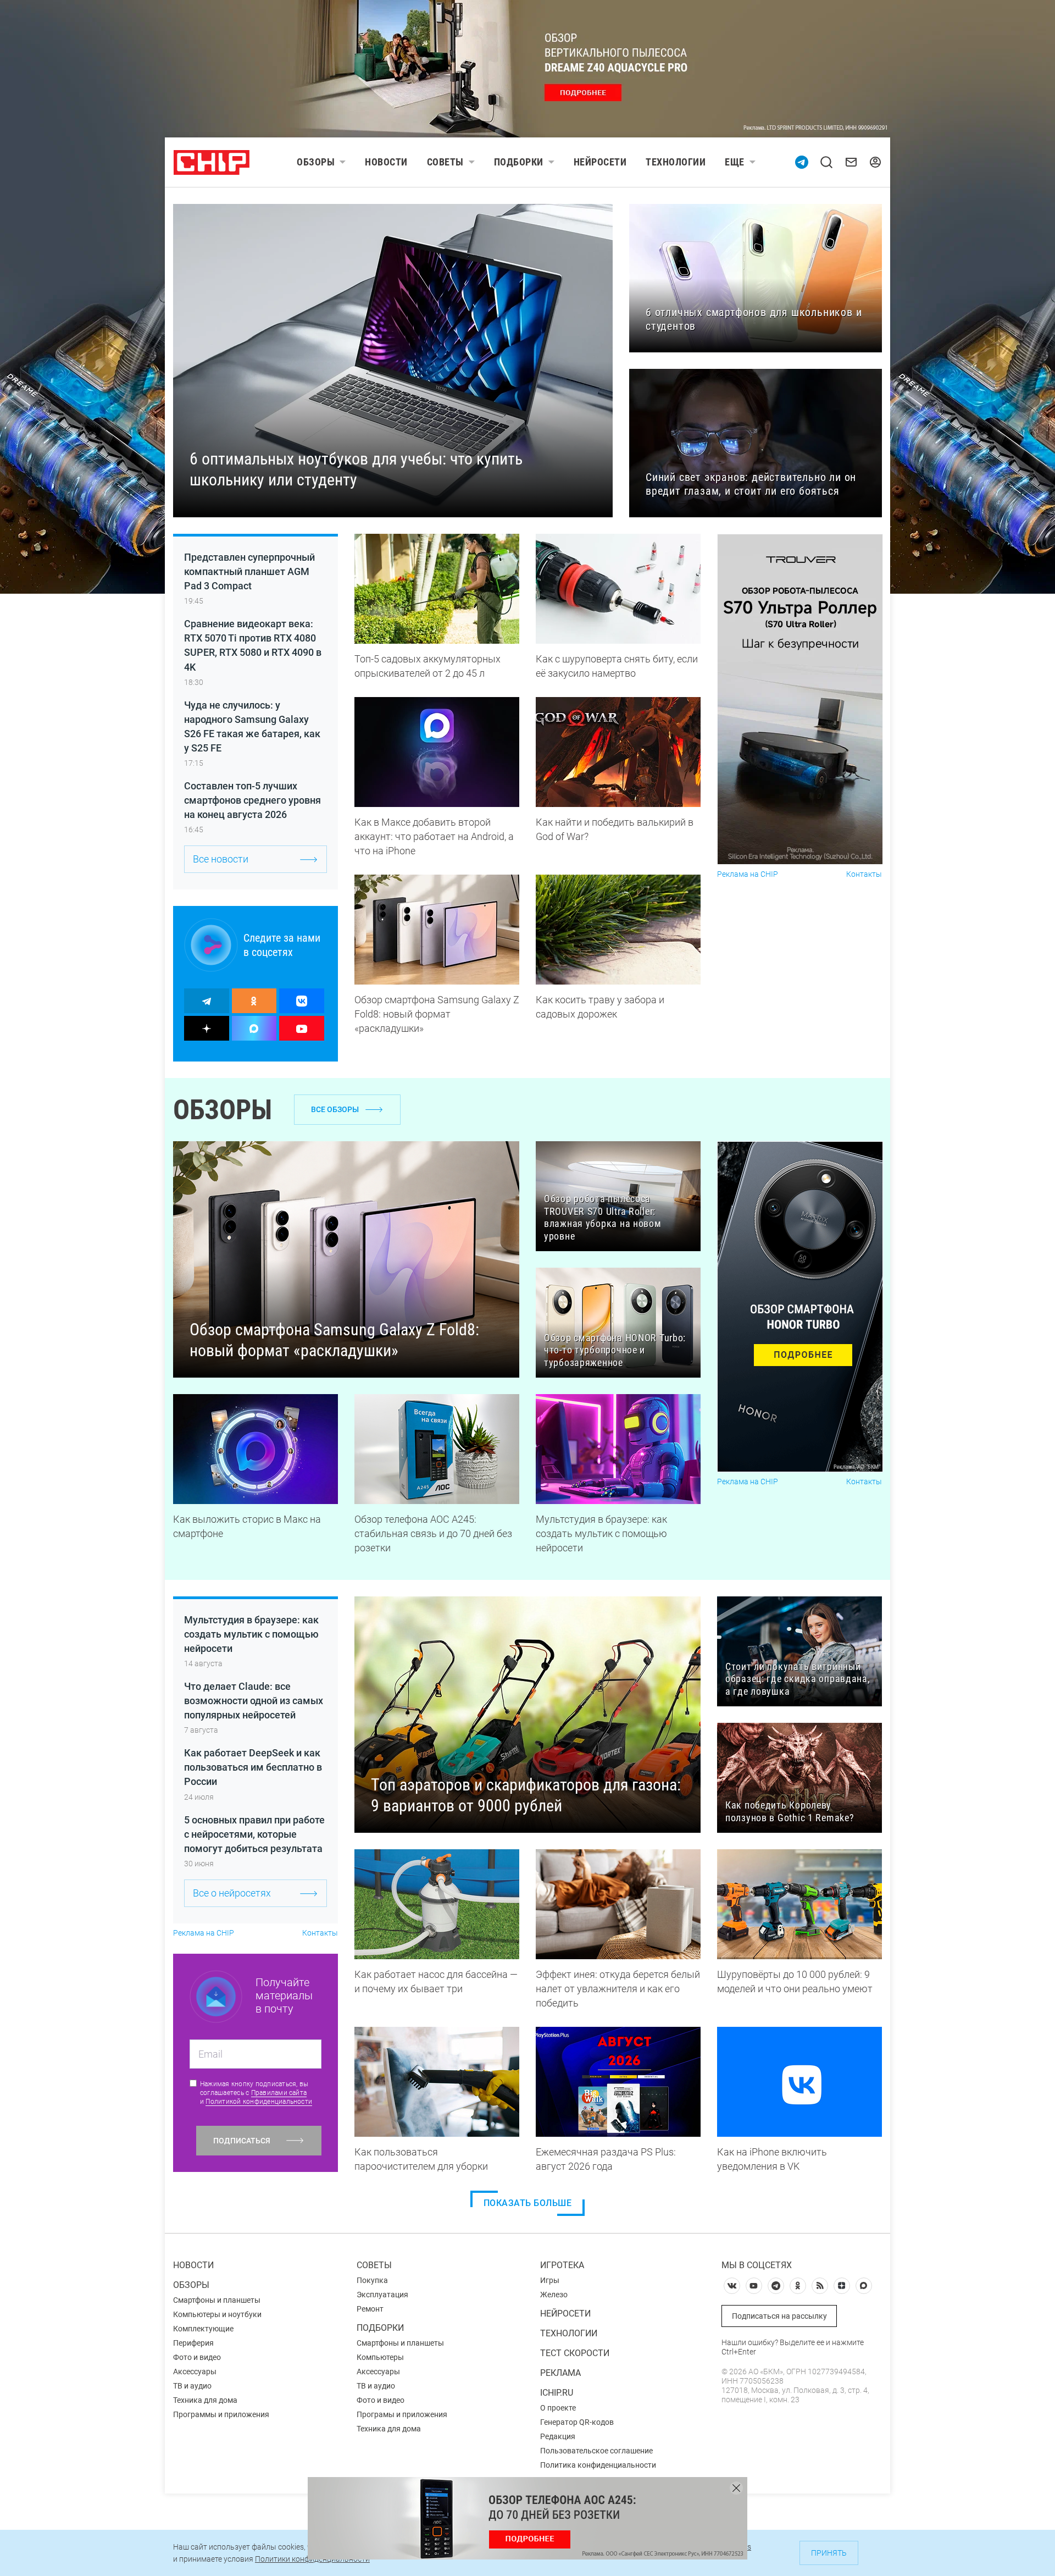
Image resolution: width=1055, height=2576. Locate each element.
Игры (550, 2280)
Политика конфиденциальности (598, 2465)
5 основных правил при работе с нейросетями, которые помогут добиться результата (254, 1834)
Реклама (560, 2373)
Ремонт (370, 2309)
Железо (554, 2295)
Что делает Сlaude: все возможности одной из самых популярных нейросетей (254, 1701)
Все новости (221, 859)
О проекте (558, 2408)
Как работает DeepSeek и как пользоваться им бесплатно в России (253, 1767)
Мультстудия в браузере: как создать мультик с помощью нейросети (251, 1634)
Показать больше (528, 2203)
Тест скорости (575, 2353)
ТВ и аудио (192, 2386)
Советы (445, 162)
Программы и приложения (221, 2414)
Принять (829, 2553)
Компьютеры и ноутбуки (217, 2314)
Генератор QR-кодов (577, 2422)
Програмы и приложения (402, 2414)
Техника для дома (205, 2400)
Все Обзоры (335, 1109)
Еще (735, 162)
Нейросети (600, 162)
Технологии (676, 162)
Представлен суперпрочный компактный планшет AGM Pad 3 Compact (249, 571)
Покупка (372, 2280)
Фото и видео (197, 2357)
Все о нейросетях (232, 1893)
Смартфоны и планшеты (217, 2300)
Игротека (562, 2265)
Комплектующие (203, 2329)
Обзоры (316, 162)
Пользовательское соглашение (596, 2451)
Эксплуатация (382, 2295)
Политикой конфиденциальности (259, 2102)
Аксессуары (195, 2372)
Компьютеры (380, 2357)
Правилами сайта (279, 2093)
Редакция (558, 2436)
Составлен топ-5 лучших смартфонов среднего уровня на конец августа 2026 (252, 800)
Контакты (864, 874)
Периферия (193, 2343)
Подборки (519, 162)
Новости (386, 162)
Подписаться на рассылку (779, 2316)
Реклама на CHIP (748, 874)
